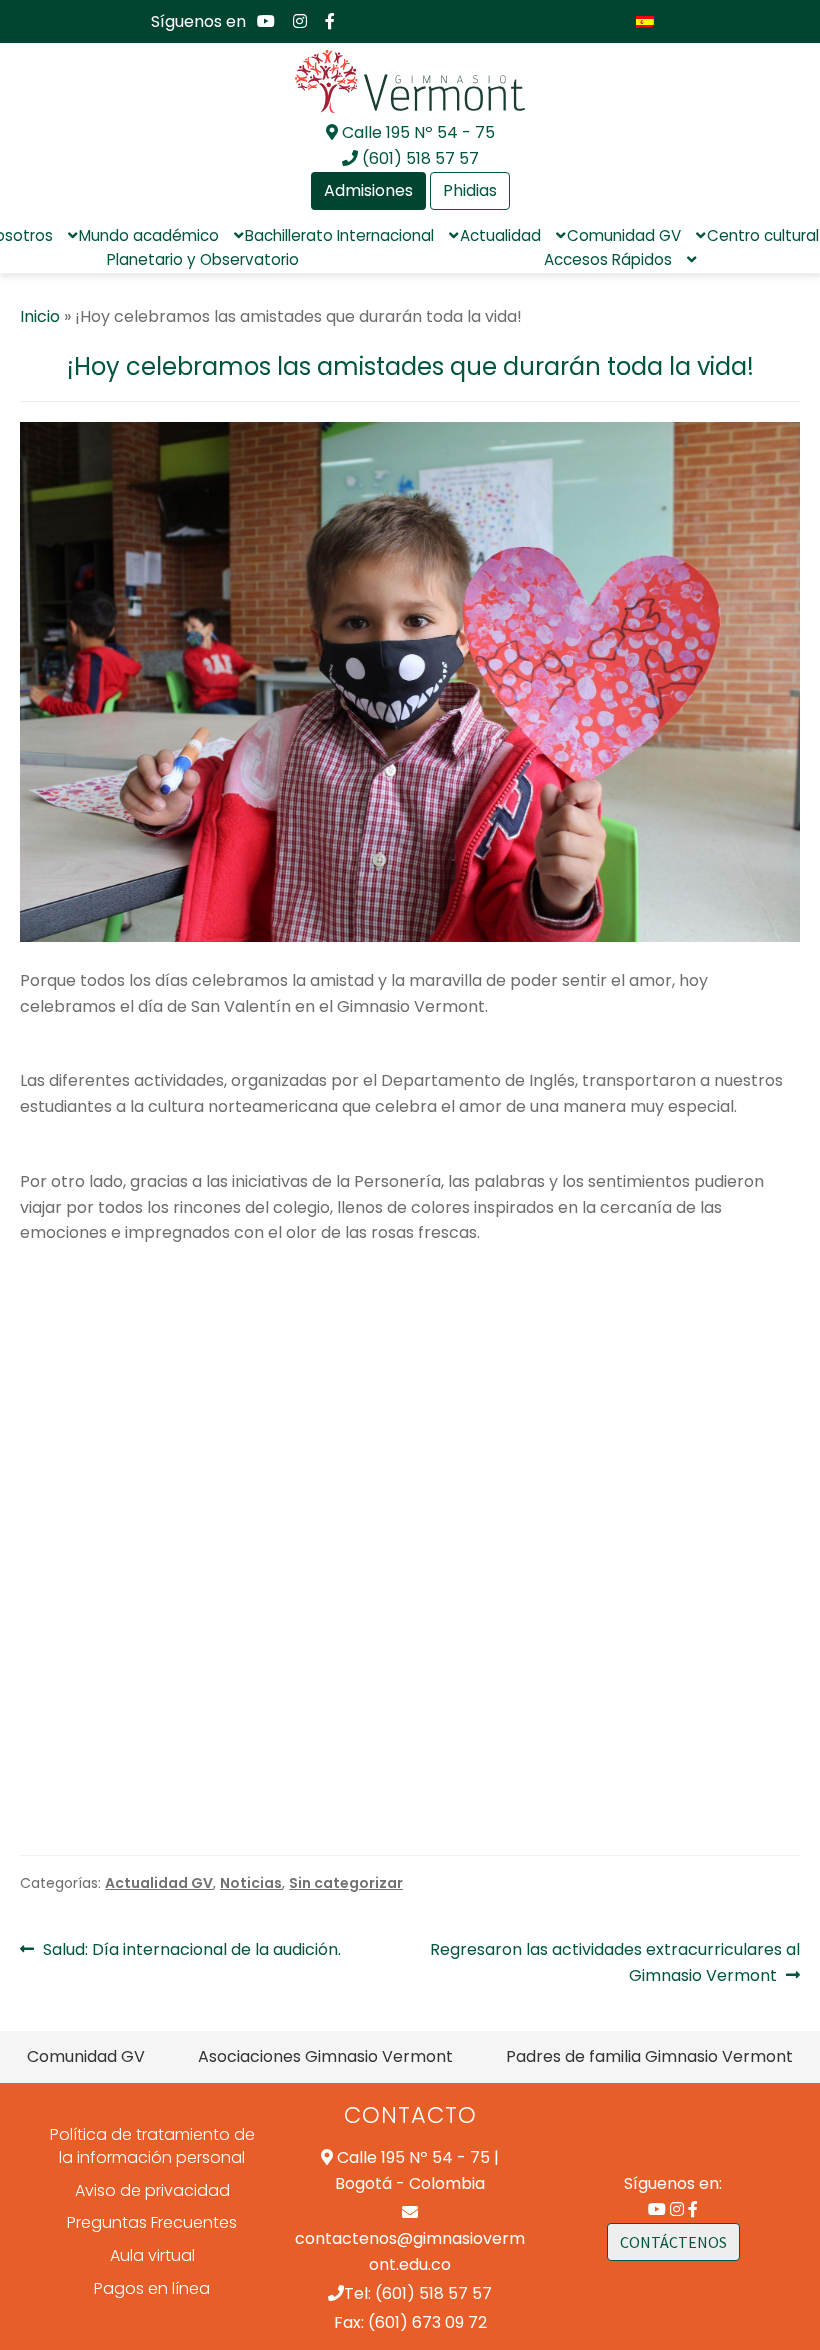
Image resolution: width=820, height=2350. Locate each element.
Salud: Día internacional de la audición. (191, 1949)
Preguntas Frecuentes (152, 2222)
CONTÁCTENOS (673, 2242)
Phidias (470, 190)
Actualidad (500, 235)
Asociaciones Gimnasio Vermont (325, 2056)
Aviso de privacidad (152, 2190)
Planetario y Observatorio (203, 259)
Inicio (40, 316)
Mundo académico (149, 235)
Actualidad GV (159, 1883)
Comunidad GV (624, 235)
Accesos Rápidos (608, 259)
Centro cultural (763, 235)
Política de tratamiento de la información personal (152, 2146)
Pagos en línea (152, 2288)
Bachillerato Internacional (339, 235)
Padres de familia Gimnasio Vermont (649, 2056)
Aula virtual (152, 2255)
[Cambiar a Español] (645, 22)
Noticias (251, 1883)
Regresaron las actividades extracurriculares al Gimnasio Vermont (614, 1962)
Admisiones (368, 190)
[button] (38, 1530)
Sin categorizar (346, 1883)
